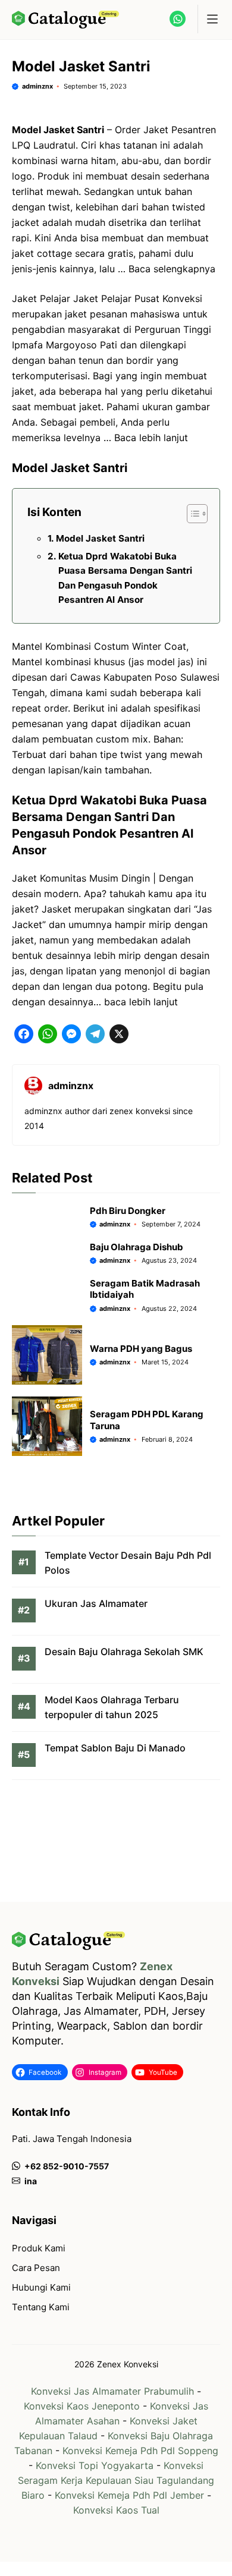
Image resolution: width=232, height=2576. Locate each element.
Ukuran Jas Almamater (96, 1603)
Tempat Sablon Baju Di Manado (115, 1748)
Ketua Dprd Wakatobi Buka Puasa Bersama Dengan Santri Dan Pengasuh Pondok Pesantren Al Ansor (125, 578)
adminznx (37, 86)
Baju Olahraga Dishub (137, 1247)
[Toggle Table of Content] (191, 514)
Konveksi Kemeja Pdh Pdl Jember (129, 2495)
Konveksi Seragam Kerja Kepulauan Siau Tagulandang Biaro (116, 2480)
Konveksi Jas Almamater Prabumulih (112, 2391)
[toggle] (212, 19)
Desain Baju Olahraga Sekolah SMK (124, 1652)
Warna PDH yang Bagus (141, 1349)
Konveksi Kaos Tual (116, 2510)
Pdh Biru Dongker (128, 1211)
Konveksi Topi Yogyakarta (95, 2465)
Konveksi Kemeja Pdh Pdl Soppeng (140, 2451)
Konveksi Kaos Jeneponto (82, 2406)
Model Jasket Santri (100, 538)
